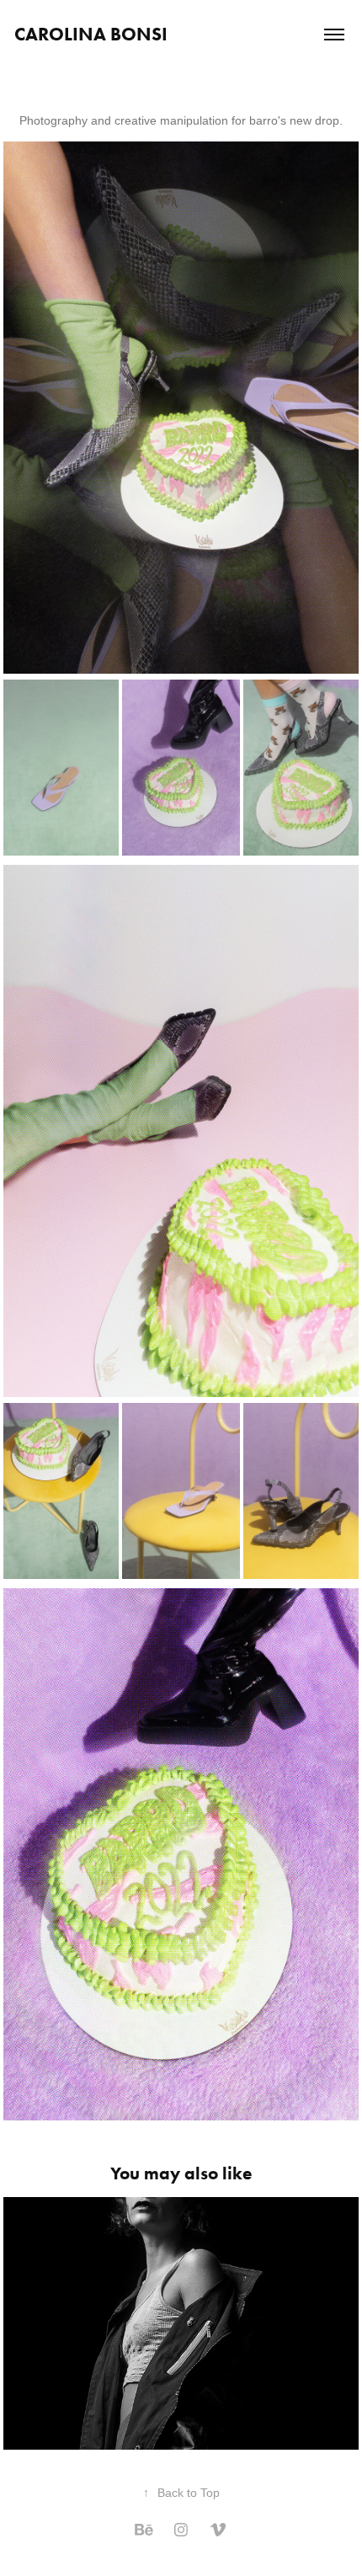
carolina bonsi (91, 34)
